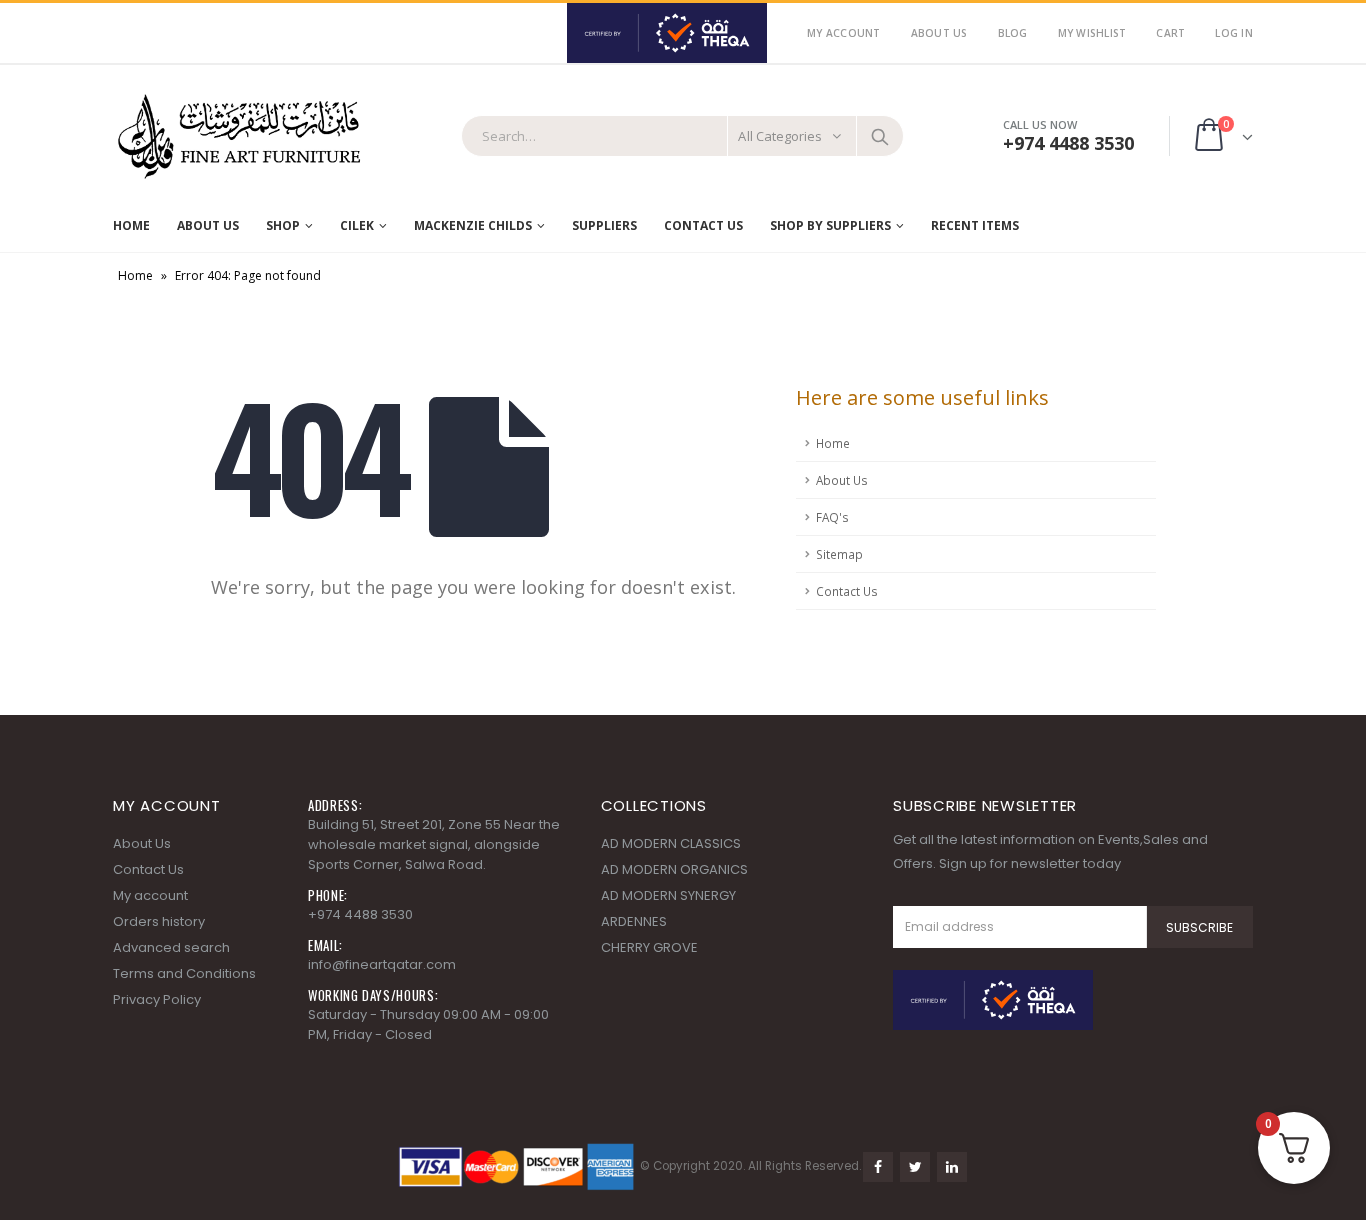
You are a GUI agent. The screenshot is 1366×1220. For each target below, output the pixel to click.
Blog (1013, 33)
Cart (1170, 33)
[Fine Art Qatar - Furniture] (238, 137)
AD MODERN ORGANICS (674, 869)
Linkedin (952, 1167)
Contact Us (703, 225)
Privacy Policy (157, 999)
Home (131, 225)
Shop (283, 225)
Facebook (878, 1167)
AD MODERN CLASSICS (671, 843)
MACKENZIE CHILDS (473, 225)
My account (150, 895)
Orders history (159, 921)
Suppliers (604, 225)
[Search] (880, 136)
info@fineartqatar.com (382, 964)
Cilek (357, 225)
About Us (939, 33)
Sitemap (839, 554)
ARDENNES (634, 921)
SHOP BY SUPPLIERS (830, 225)
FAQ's (832, 517)
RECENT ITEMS (975, 225)
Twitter (915, 1167)
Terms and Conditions (184, 973)
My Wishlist (1092, 33)
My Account (844, 33)
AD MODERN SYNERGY (668, 895)
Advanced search (171, 947)
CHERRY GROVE (649, 947)
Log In (1234, 33)
